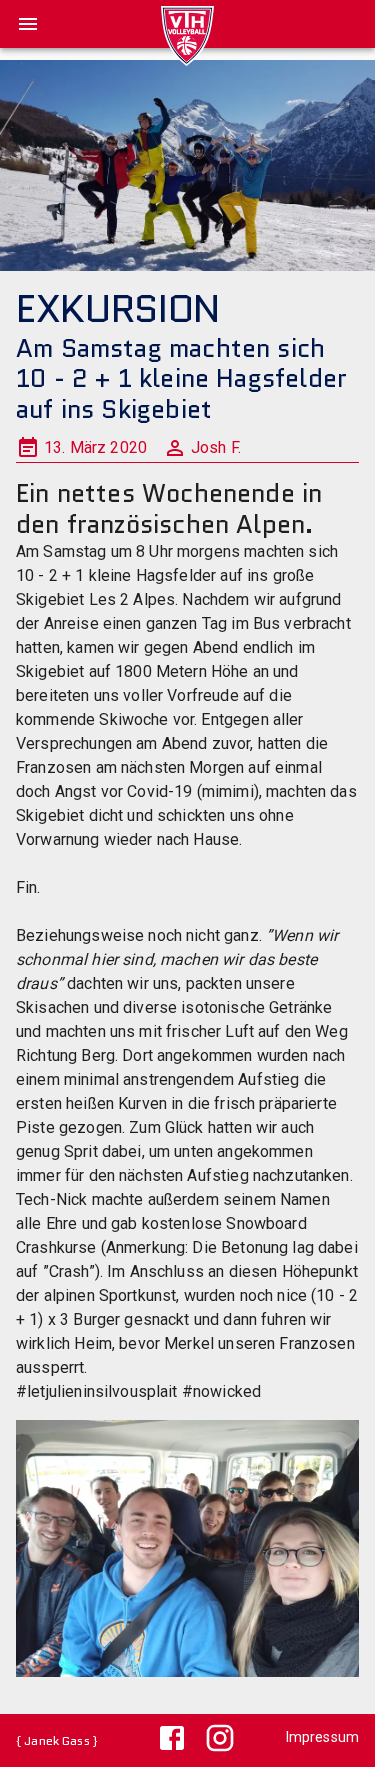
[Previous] (50, 1555)
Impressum (322, 1737)
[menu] (28, 24)
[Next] (325, 1555)
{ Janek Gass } (56, 1740)
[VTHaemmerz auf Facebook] (164, 1740)
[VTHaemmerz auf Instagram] (212, 1740)
